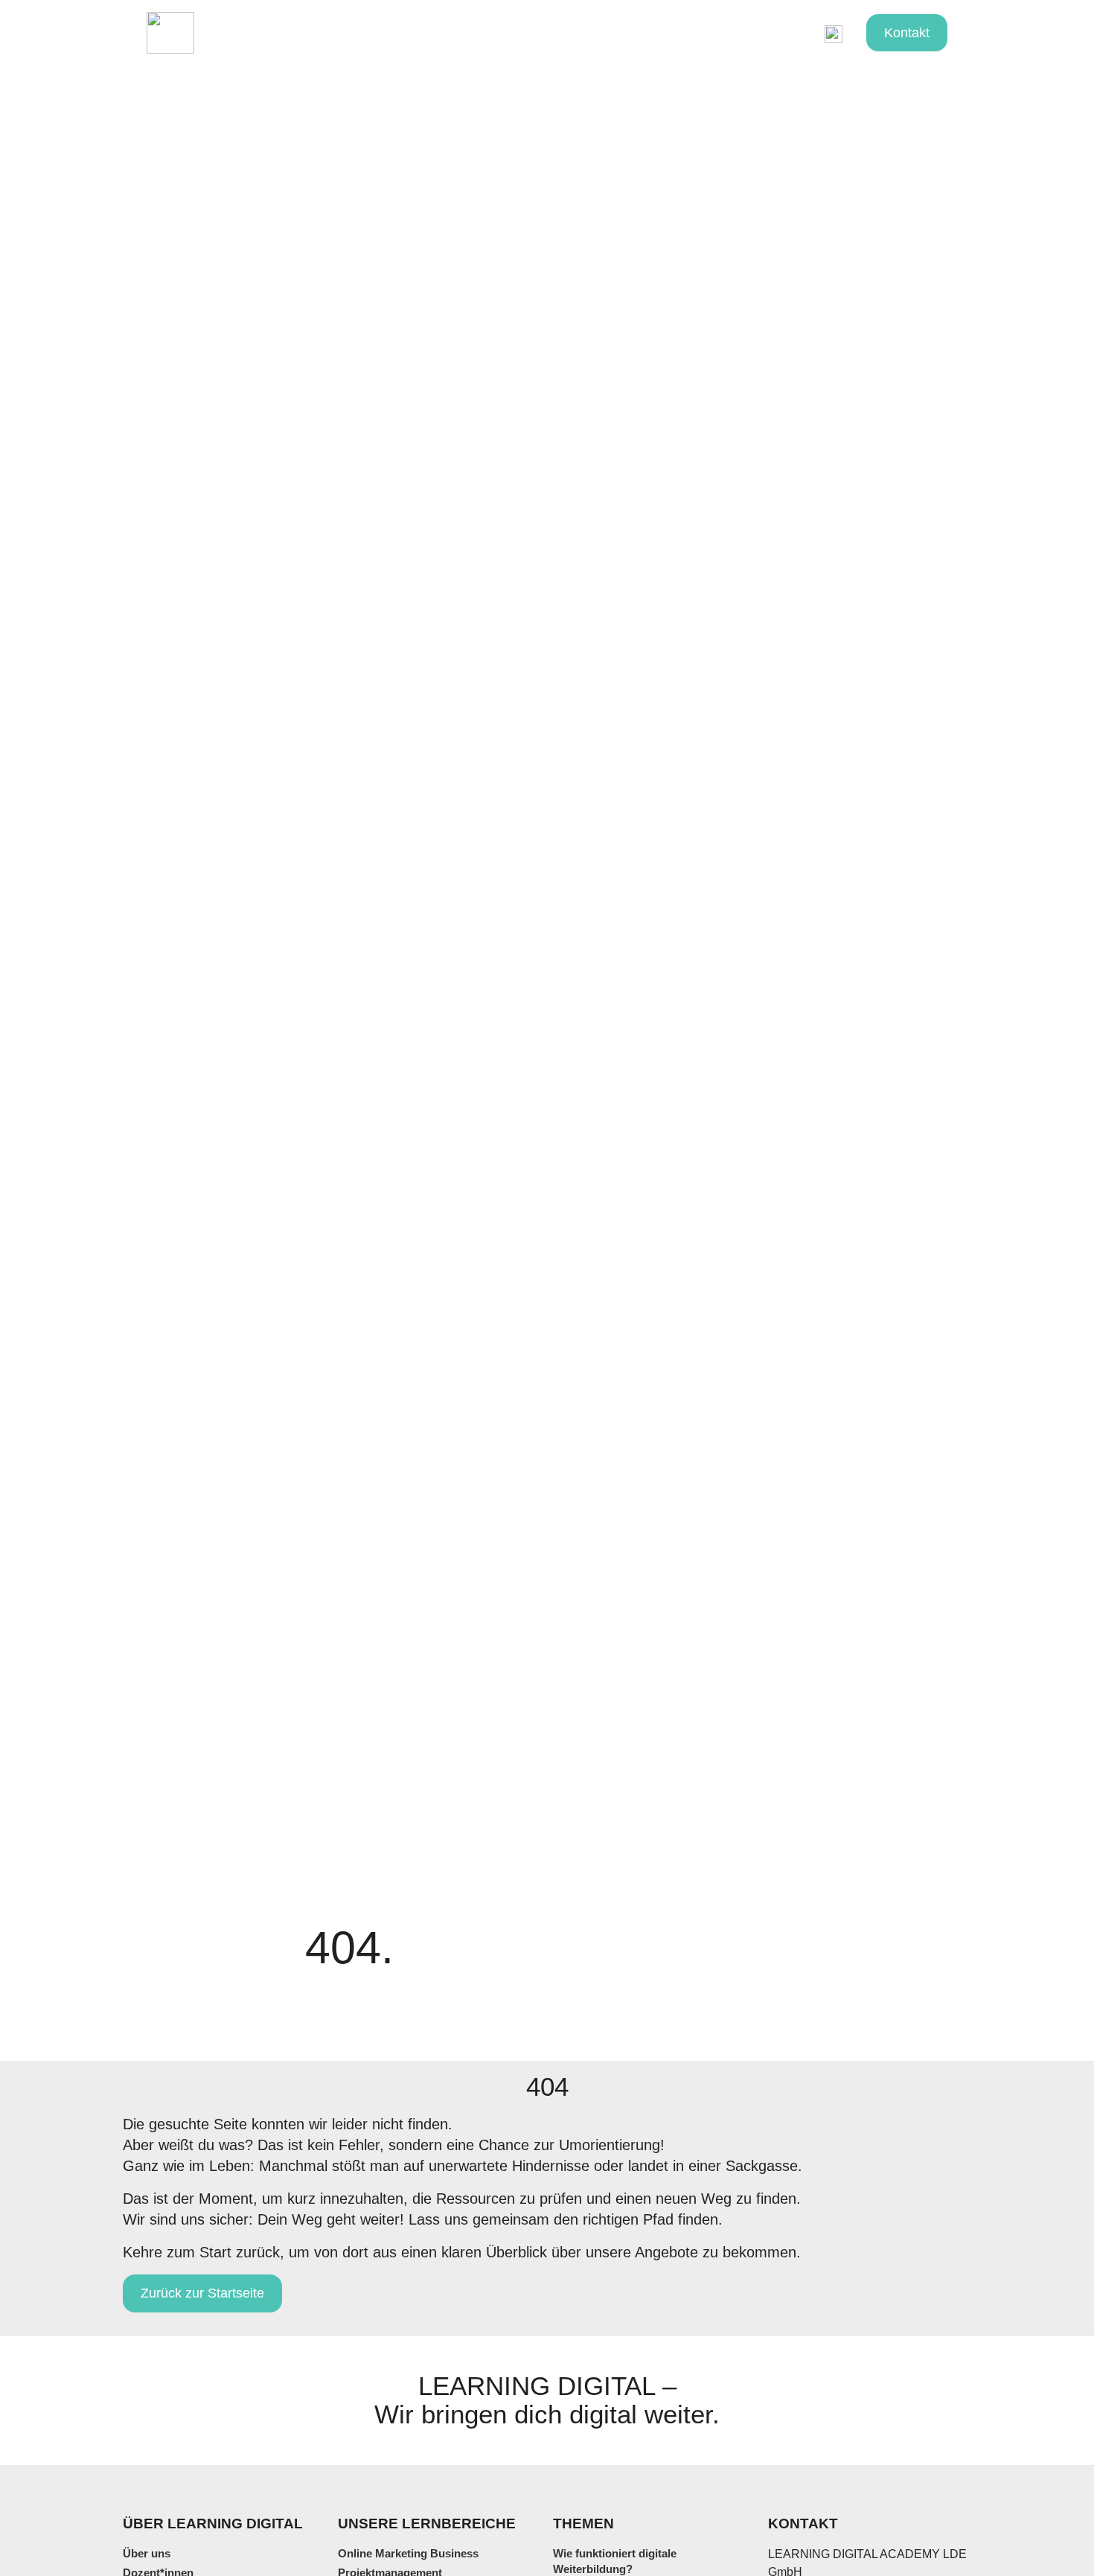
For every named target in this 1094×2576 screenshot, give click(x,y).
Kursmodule (312, 32)
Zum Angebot (418, 32)
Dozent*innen (657, 32)
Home (230, 32)
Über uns (754, 32)
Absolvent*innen (537, 32)
